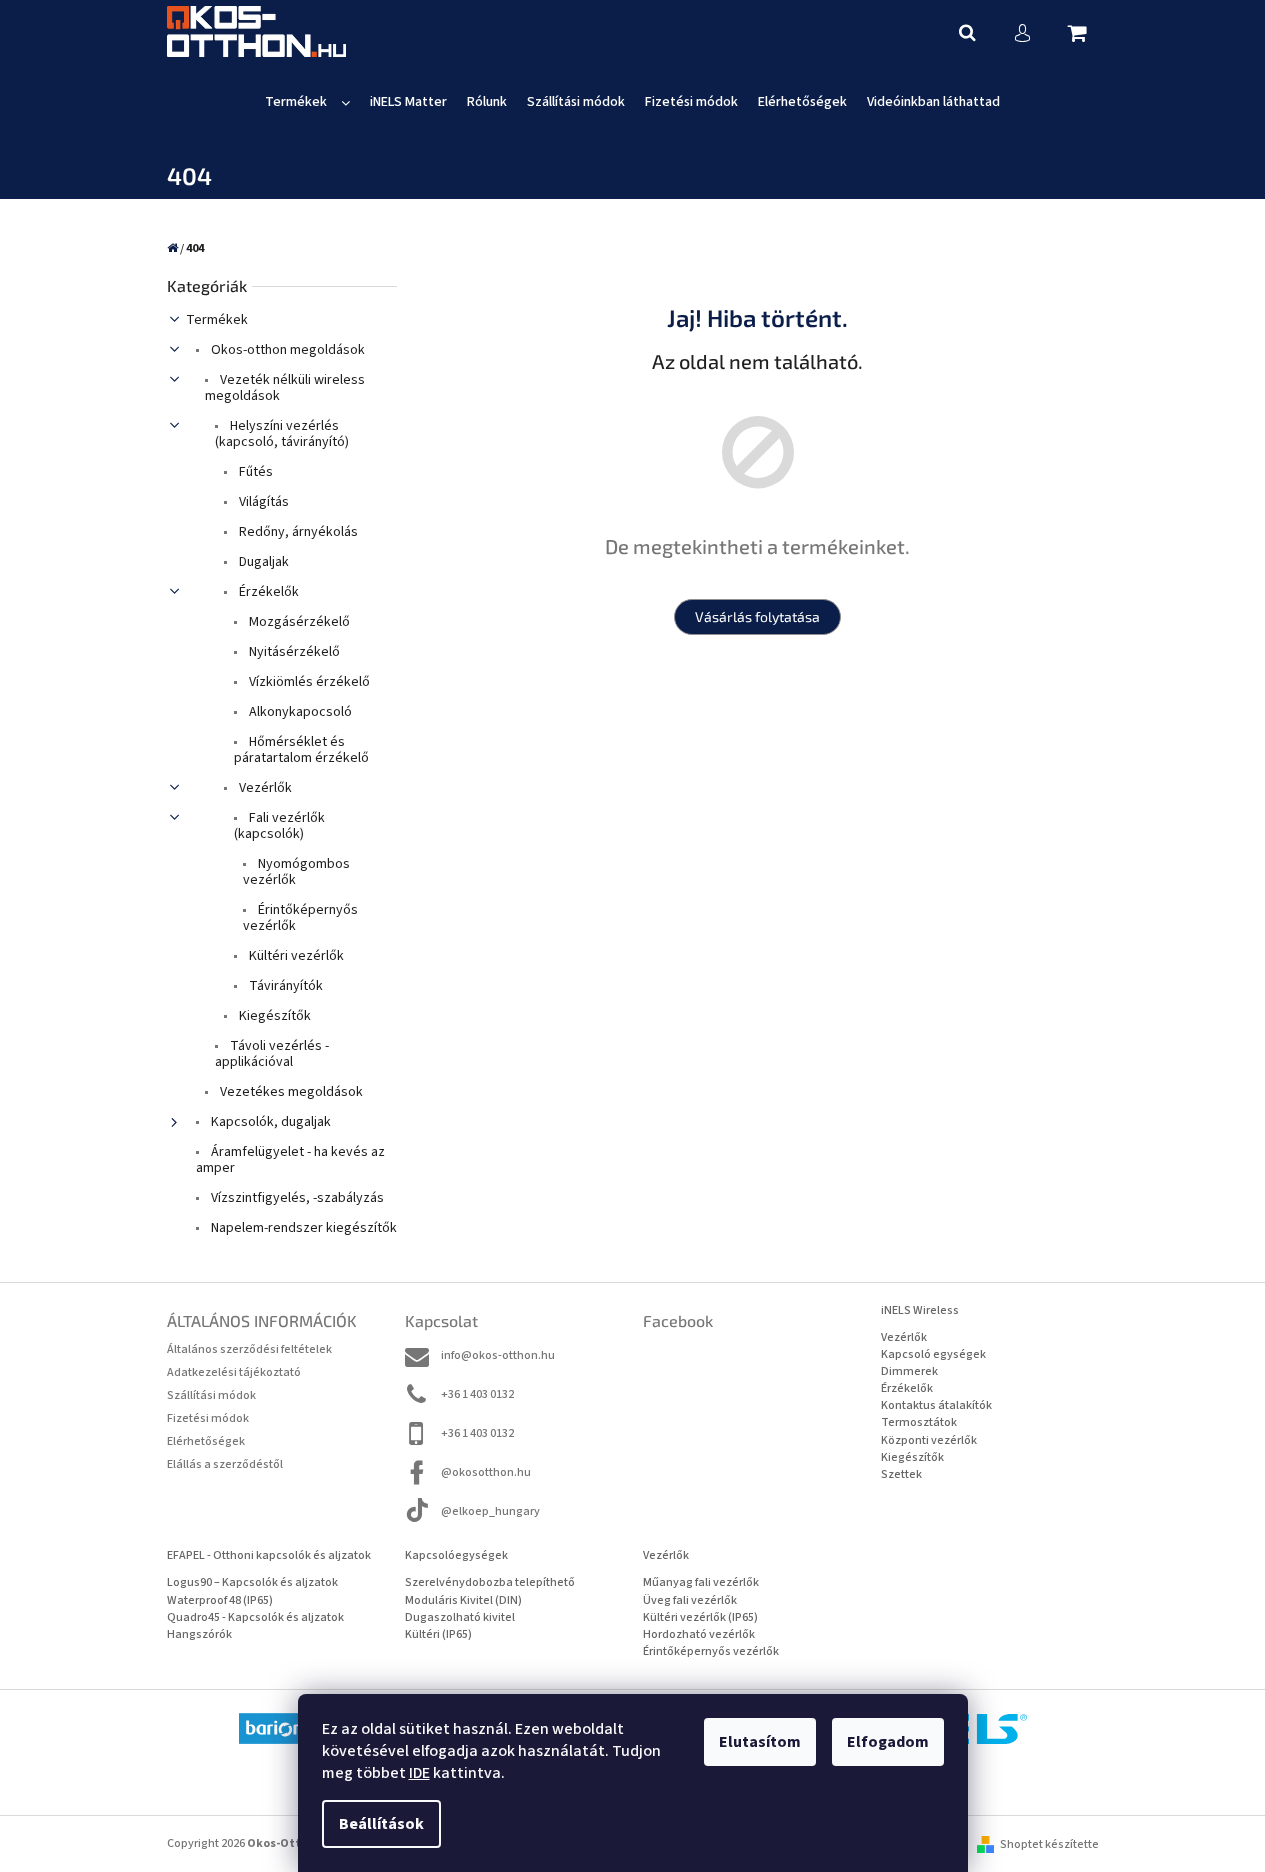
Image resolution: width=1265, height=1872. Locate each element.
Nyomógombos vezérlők (296, 872)
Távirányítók (284, 986)
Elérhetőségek (206, 1441)
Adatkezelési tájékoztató (234, 1372)
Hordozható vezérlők (699, 1634)
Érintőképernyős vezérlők (300, 918)
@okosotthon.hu (486, 1472)
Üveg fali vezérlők (690, 1600)
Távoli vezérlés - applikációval (272, 1054)
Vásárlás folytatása (757, 616)
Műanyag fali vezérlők (701, 1582)
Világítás (262, 502)
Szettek (901, 1474)
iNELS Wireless (920, 1310)
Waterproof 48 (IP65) (220, 1600)
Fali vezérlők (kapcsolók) (279, 826)
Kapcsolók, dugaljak (269, 1122)
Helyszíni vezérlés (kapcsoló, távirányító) (282, 434)
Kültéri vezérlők (295, 956)
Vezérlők (264, 788)
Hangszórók (199, 1634)
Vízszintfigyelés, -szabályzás (296, 1198)
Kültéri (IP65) (438, 1634)
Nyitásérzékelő (293, 652)
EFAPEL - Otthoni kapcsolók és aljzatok (269, 1555)
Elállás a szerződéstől (225, 1464)
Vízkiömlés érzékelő (308, 682)
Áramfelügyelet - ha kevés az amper (290, 1160)
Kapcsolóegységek (456, 1555)
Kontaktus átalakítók (936, 1405)
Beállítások (381, 1824)
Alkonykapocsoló (299, 712)
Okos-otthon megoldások (286, 350)
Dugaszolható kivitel (460, 1617)
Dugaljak (262, 562)
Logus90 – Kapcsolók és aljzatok (252, 1582)
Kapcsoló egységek (933, 1354)
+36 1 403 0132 (477, 1394)
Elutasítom (760, 1742)
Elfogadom (888, 1742)
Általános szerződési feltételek (249, 1349)
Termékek (217, 320)
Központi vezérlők (929, 1440)
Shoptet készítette (1049, 1844)
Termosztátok (919, 1422)
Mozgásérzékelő (298, 622)
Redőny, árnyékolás (297, 532)
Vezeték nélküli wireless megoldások (285, 388)
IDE (419, 1773)
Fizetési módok (208, 1418)
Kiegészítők (273, 1016)
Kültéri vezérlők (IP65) (700, 1617)
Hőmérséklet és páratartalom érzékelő (301, 750)
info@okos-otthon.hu (498, 1355)
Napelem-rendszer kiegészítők (302, 1228)
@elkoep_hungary (490, 1511)
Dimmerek (909, 1371)
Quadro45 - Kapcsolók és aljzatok (255, 1617)
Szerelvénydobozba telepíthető (490, 1582)
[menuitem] (307, 102)
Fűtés (254, 472)
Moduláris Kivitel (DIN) (463, 1600)
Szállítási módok (211, 1395)
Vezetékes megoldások (290, 1092)
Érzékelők (267, 592)
